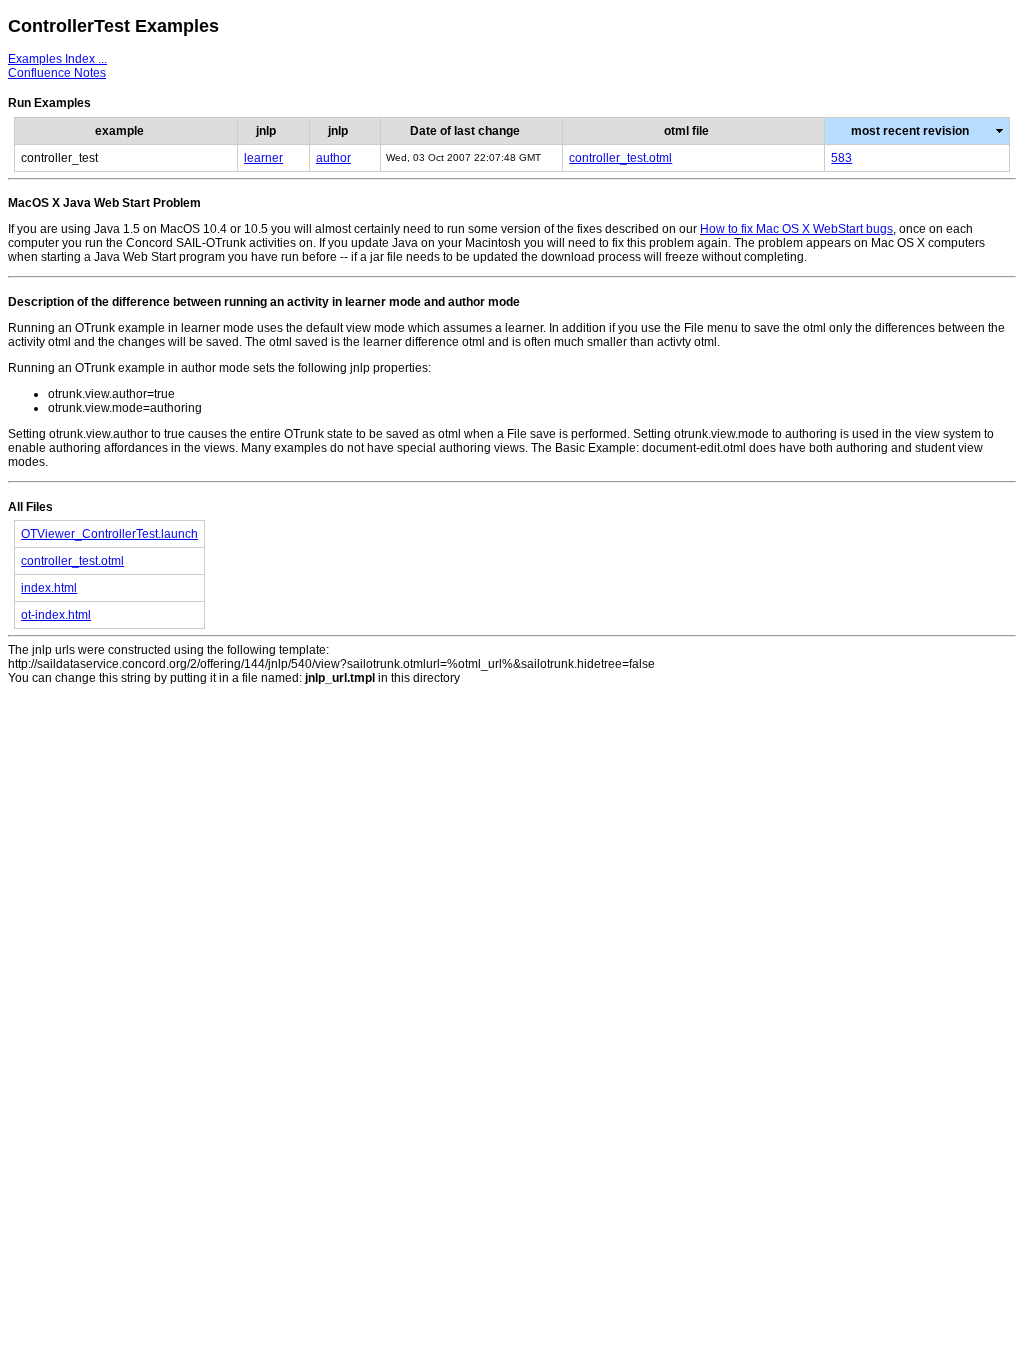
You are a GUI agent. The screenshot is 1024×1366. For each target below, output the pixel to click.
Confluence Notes (57, 73)
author (333, 158)
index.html (49, 588)
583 (841, 158)
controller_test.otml (620, 158)
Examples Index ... (57, 59)
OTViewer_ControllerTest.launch (109, 534)
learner (263, 158)
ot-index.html (56, 615)
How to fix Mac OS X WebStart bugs (796, 229)
